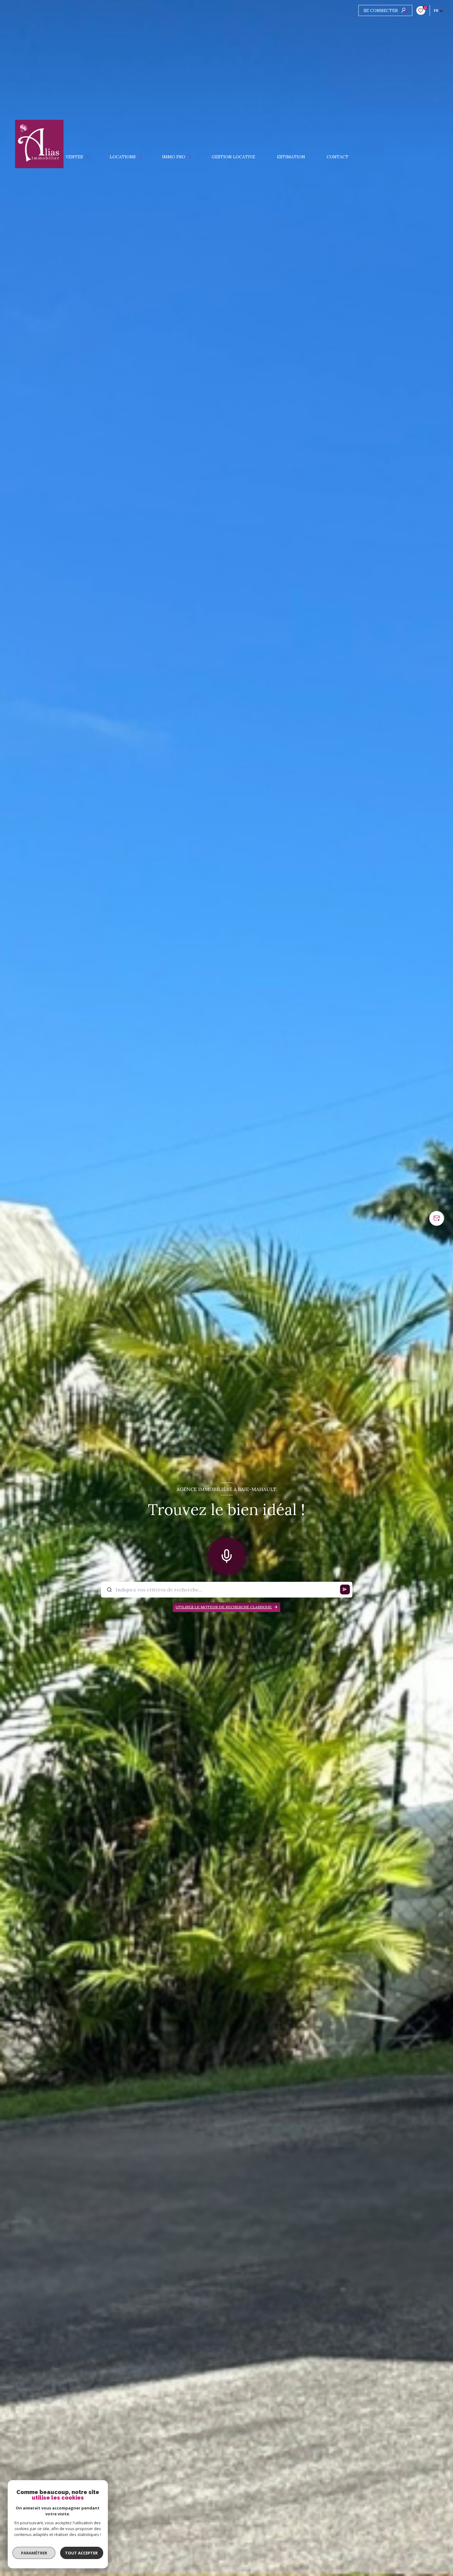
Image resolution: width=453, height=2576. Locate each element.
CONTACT (338, 157)
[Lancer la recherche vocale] (226, 1555)
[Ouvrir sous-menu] (89, 157)
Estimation (291, 157)
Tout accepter (82, 2553)
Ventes (75, 157)
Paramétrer (34, 2553)
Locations (123, 157)
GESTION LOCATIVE (234, 157)
